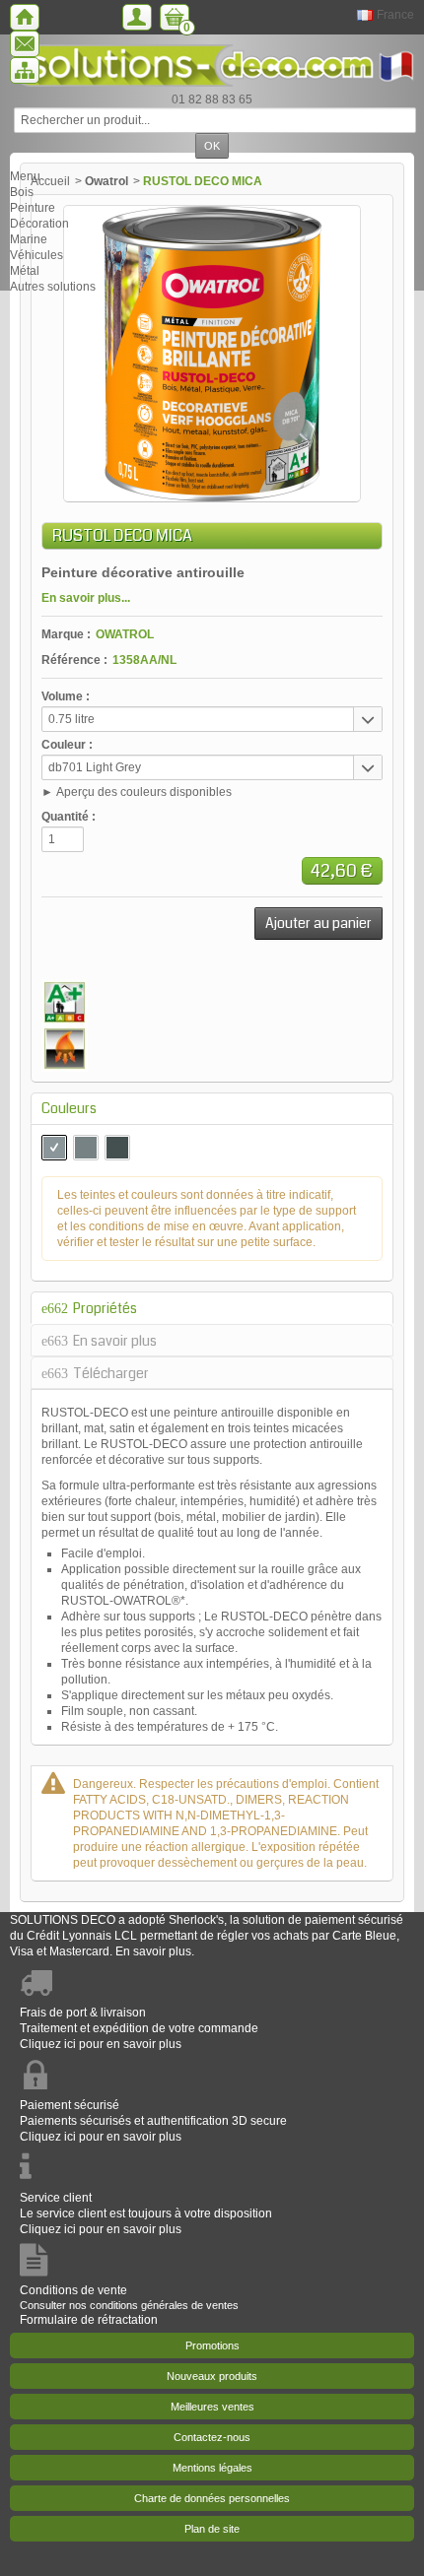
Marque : (66, 634)
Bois (22, 192)
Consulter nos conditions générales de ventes (129, 2305)
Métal (25, 271)
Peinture (33, 208)
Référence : (74, 660)
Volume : (66, 696)
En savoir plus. (155, 1951)
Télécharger (111, 1373)
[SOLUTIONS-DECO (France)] (212, 66)
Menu (25, 176)
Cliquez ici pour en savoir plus (101, 2044)
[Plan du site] (25, 70)
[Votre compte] (137, 17)
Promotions (212, 2345)
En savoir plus (115, 1341)
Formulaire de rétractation (89, 2320)
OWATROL (125, 634)
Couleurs (69, 1108)
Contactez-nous (212, 2437)
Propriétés (105, 1308)
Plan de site (212, 2529)
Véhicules (36, 255)
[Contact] (25, 44)
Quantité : (69, 817)
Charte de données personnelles (212, 2498)
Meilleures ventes (212, 2407)
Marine (29, 239)
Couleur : (67, 745)
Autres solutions (53, 287)
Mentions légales (212, 2468)
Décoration (39, 224)
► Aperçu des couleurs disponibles (137, 792)
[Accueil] (25, 17)
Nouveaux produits (212, 2376)
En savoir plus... (86, 598)
